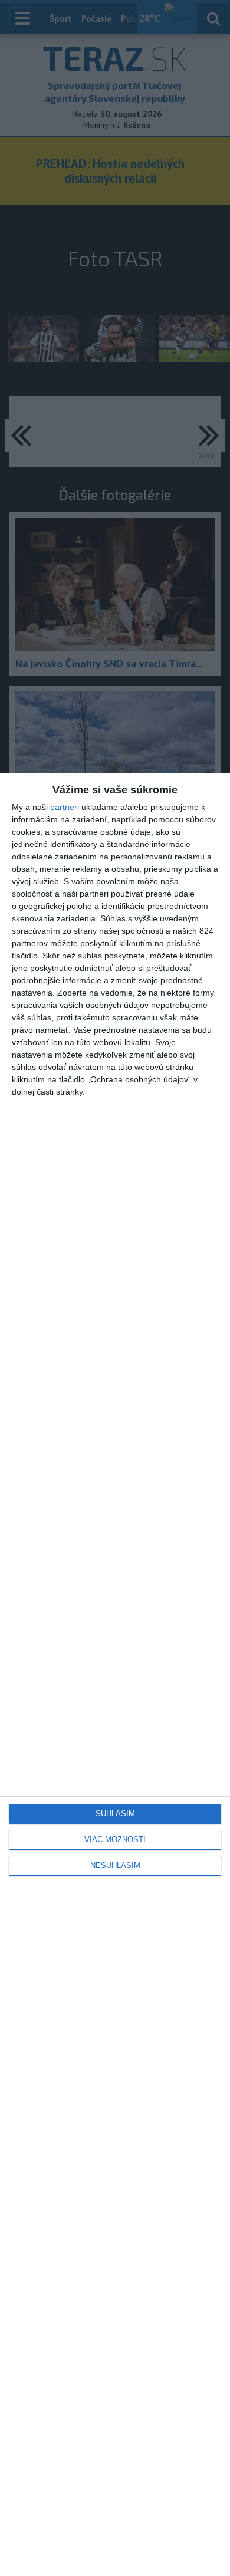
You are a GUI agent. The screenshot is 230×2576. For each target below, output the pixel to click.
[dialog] (115, 1674)
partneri (65, 807)
